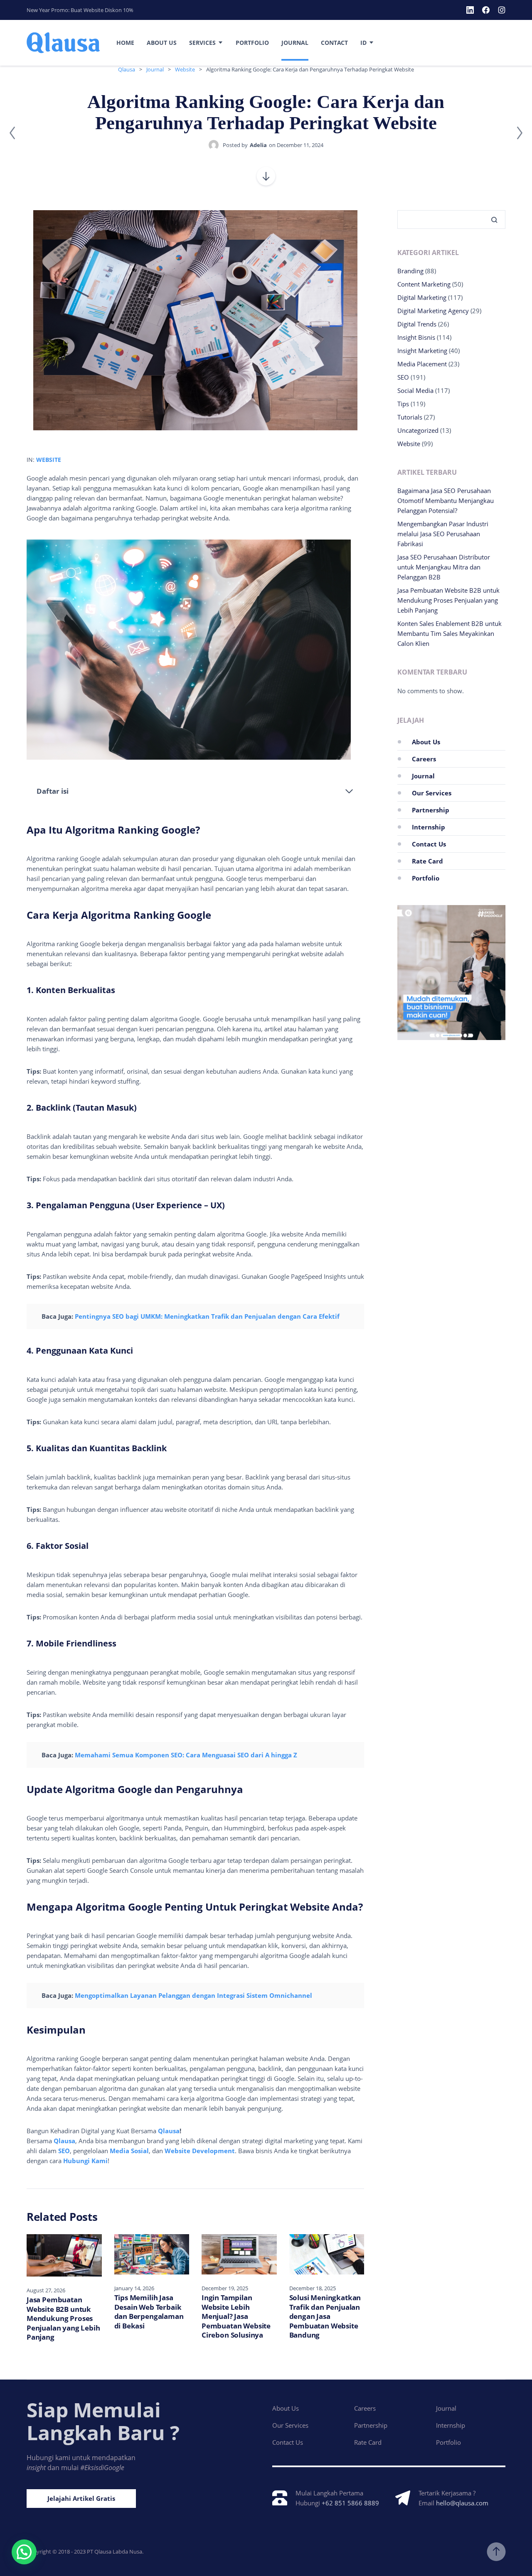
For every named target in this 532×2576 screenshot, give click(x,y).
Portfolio (252, 43)
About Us (162, 43)
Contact (334, 43)
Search (491, 220)
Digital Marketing (422, 297)
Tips (403, 404)
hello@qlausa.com (462, 2503)
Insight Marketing (422, 351)
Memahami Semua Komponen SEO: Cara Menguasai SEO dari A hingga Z (186, 1755)
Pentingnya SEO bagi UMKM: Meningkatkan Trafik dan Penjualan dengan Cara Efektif (207, 1316)
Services (202, 43)
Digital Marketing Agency (433, 311)
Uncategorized (418, 430)
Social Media (415, 390)
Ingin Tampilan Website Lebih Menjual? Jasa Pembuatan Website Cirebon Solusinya (236, 2316)
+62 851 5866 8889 (350, 2503)
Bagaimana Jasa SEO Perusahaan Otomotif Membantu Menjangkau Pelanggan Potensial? (446, 500)
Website (49, 460)
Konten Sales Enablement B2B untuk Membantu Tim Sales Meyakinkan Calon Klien (449, 633)
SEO (403, 377)
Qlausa (169, 2131)
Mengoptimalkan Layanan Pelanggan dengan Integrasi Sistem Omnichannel (193, 1995)
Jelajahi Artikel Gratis (81, 2498)
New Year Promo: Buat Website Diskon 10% (80, 10)
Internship (429, 827)
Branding (410, 271)
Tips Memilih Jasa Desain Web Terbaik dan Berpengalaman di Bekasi (149, 2312)
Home (125, 43)
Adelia (258, 145)
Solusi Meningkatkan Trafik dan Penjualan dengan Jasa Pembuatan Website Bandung (325, 2316)
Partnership (431, 810)
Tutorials (410, 417)
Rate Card (427, 861)
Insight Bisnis (416, 337)
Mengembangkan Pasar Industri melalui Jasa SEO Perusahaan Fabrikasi (443, 534)
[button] (24, 2552)
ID (363, 43)
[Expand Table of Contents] (349, 791)
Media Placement (422, 364)
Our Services (432, 793)
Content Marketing (424, 284)
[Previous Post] (12, 133)
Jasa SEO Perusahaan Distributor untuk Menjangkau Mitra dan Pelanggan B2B (444, 567)
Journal (295, 43)
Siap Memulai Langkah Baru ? (103, 2421)
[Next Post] (520, 133)
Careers (424, 759)
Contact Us (429, 844)
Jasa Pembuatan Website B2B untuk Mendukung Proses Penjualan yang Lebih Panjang (63, 2318)
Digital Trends (417, 324)
